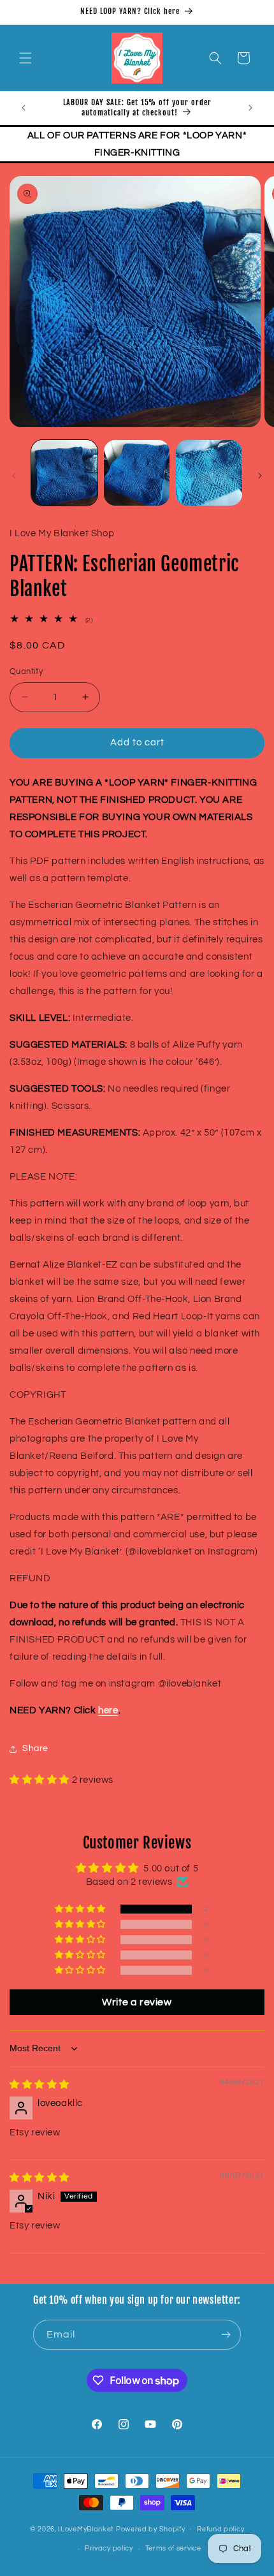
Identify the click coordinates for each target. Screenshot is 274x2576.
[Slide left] (14, 476)
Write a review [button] (137, 2002)
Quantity (26, 671)
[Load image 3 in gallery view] (209, 473)
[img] (40, 2085)
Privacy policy (109, 2548)
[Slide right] (260, 476)
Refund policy (220, 2529)
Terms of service (173, 2548)
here (108, 1710)
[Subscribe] (226, 2335)
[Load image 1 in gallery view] (64, 473)
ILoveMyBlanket (86, 2528)
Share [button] (35, 1748)
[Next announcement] (250, 108)
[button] (25, 58)
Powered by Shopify (151, 2528)
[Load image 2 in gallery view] (137, 473)
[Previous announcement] (24, 108)
